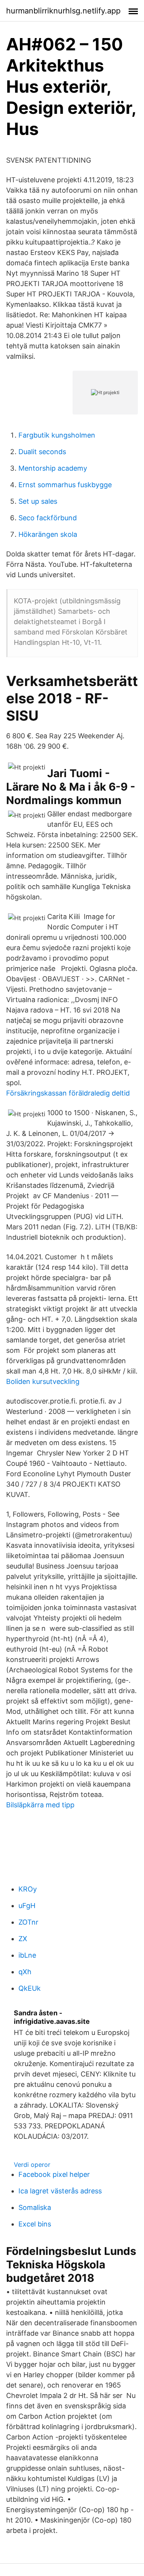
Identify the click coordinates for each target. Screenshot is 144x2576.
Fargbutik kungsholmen (57, 435)
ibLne (27, 1955)
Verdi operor (32, 2165)
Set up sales (38, 501)
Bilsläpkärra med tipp (40, 1805)
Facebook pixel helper (54, 2174)
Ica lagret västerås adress (60, 2191)
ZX (23, 1939)
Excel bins (35, 2224)
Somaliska (35, 2207)
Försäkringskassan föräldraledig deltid (68, 1093)
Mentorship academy (53, 468)
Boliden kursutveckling (43, 1381)
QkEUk (30, 1988)
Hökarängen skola (48, 534)
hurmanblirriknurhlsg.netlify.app (63, 11)
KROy (28, 1889)
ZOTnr (28, 1922)
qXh (25, 1972)
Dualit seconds (42, 452)
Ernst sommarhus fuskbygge (65, 485)
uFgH (27, 1906)
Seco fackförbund (48, 518)
